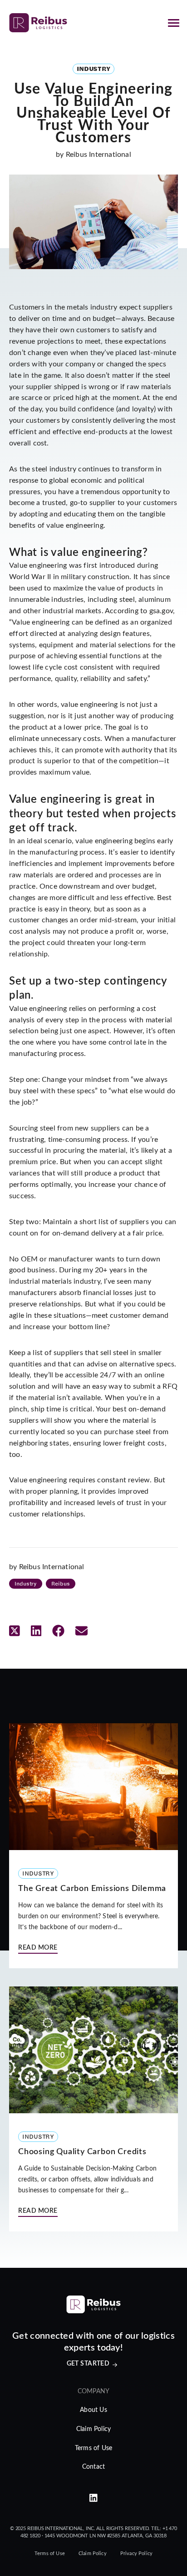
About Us (93, 2410)
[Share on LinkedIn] (36, 1632)
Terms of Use (93, 2448)
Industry (26, 1583)
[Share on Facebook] (58, 1632)
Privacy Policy (136, 2553)
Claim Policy (93, 2429)
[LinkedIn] (93, 2499)
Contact (93, 2467)
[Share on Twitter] (15, 1632)
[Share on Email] (81, 1632)
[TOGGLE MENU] (173, 23)
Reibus (60, 1583)
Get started (88, 2364)
